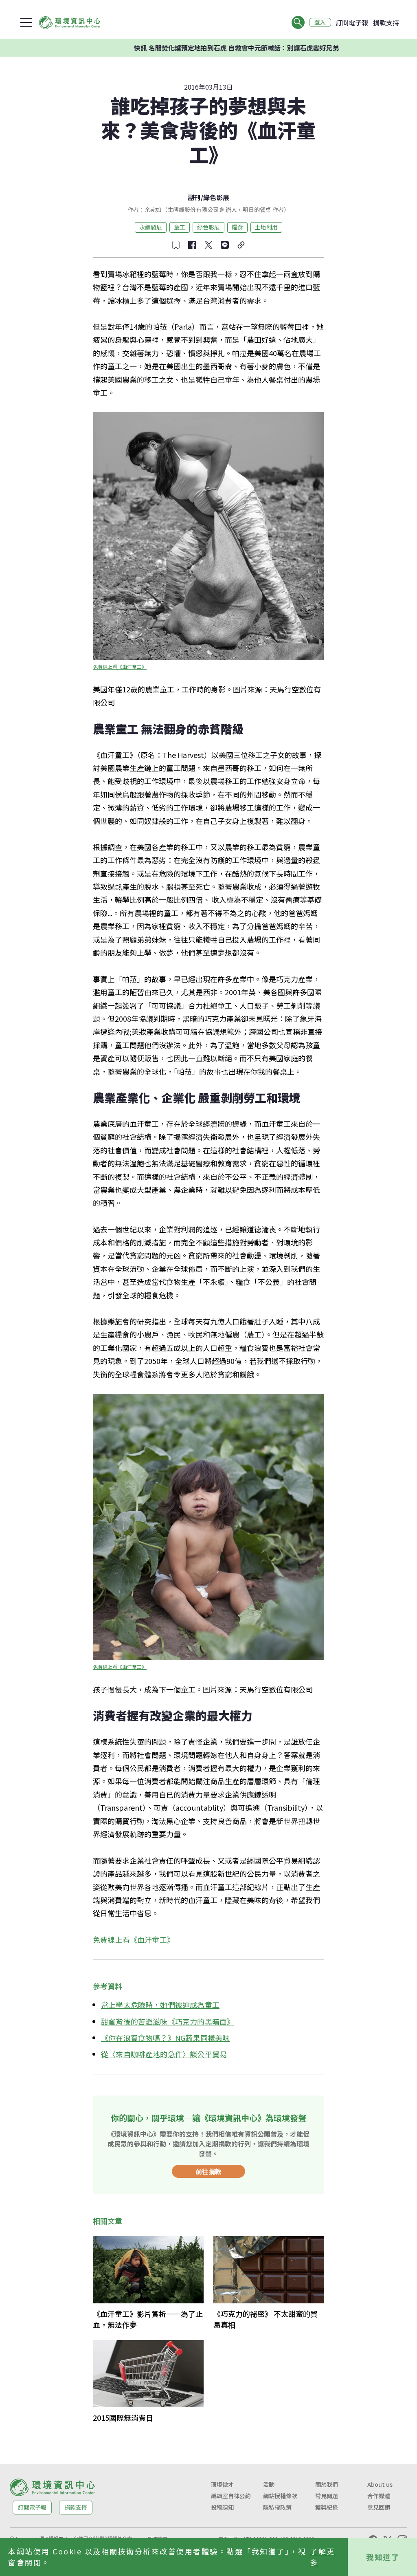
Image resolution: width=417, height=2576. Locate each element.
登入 (320, 22)
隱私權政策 (277, 2507)
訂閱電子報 (352, 22)
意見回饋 (379, 2507)
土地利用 (266, 227)
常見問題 (327, 2496)
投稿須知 (222, 2507)
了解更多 (323, 2557)
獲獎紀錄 (327, 2507)
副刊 (194, 197)
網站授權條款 (280, 2496)
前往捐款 (208, 2171)
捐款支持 (386, 22)
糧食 (237, 227)
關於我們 (327, 2484)
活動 (269, 2484)
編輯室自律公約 (231, 2496)
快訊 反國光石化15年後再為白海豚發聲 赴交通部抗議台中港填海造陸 (261, 48)
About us (380, 2484)
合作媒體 (379, 2496)
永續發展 (151, 227)
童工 (180, 227)
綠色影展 (216, 197)
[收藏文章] (176, 245)
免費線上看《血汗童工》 (120, 667)
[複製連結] (241, 245)
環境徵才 (222, 2484)
